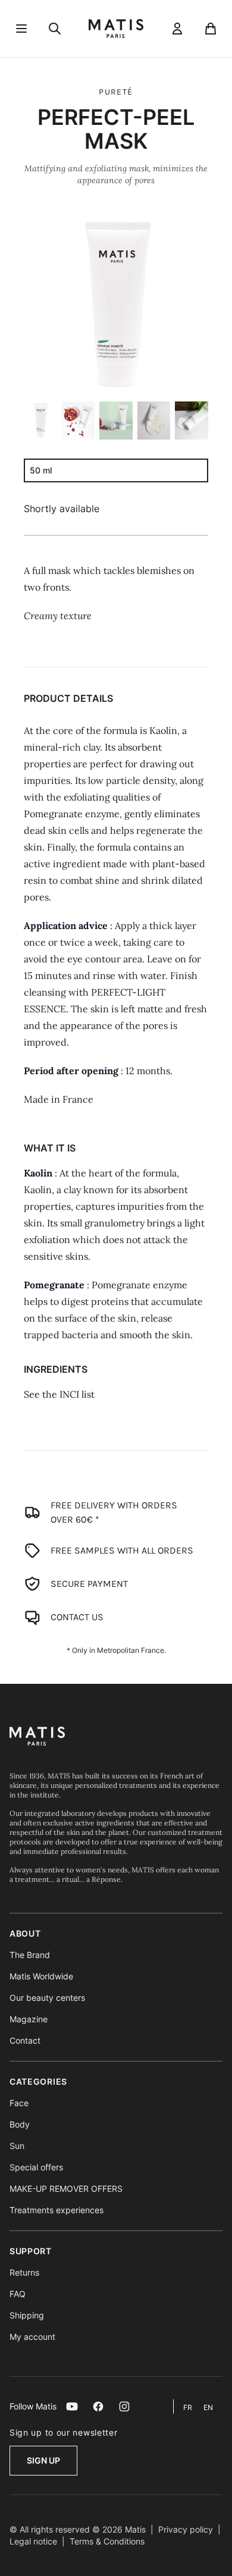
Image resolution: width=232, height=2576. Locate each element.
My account (32, 2337)
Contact (25, 2040)
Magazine (29, 2019)
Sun (17, 2146)
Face (19, 2103)
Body (20, 2124)
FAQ (18, 2294)
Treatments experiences (57, 2210)
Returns (24, 2272)
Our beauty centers (47, 1998)
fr (189, 2407)
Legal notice (33, 2541)
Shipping (27, 2315)
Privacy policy (186, 2529)
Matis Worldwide (41, 1976)
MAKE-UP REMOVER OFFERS (66, 2188)
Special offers (36, 2167)
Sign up (43, 2460)
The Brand (30, 1955)
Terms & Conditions (107, 2541)
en (208, 2407)
